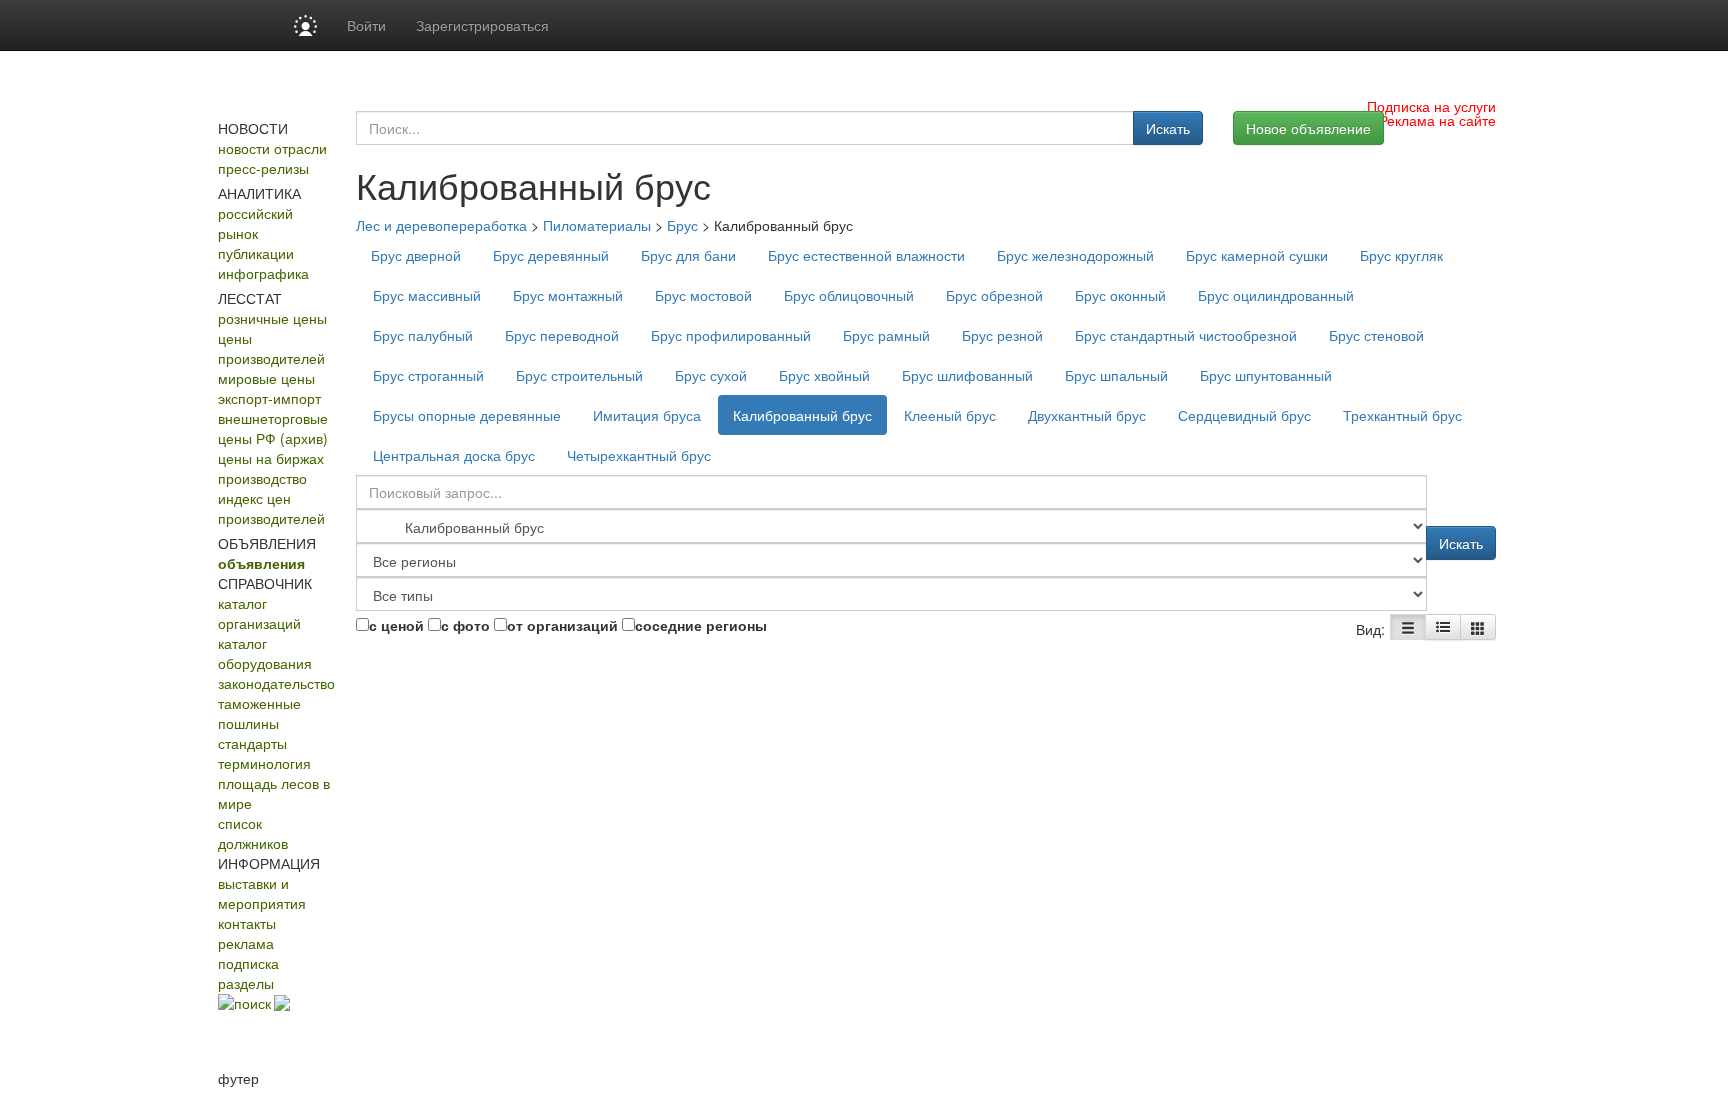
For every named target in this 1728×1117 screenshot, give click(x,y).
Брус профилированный (731, 335)
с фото (465, 625)
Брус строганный (428, 375)
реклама (246, 943)
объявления (261, 563)
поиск (252, 1003)
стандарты (252, 743)
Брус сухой (711, 375)
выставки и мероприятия (262, 893)
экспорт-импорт (269, 398)
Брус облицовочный (849, 295)
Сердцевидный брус (1244, 415)
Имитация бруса (647, 415)
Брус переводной (562, 335)
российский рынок (255, 223)
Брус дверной (416, 255)
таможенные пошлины (259, 713)
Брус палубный (423, 335)
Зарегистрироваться (482, 25)
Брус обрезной (994, 295)
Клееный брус (950, 415)
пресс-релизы (263, 168)
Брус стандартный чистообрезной (1186, 335)
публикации (256, 253)
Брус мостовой (703, 295)
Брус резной (1002, 335)
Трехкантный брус (1402, 415)
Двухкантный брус (1087, 415)
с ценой (396, 625)
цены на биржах (271, 458)
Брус (682, 225)
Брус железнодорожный (1075, 255)
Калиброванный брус (802, 415)
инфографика (263, 273)
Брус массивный (427, 295)
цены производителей (271, 348)
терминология (264, 763)
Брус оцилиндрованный (1276, 295)
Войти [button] (366, 25)
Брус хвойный (824, 375)
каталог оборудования (265, 653)
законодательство (276, 683)
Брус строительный (579, 375)
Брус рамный (886, 335)
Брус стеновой (1376, 335)
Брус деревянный (551, 255)
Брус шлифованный (967, 375)
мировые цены (266, 378)
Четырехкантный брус (639, 455)
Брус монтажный (568, 295)
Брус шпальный (1116, 375)
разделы (246, 983)
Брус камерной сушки (1257, 255)
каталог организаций (259, 613)
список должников (253, 833)
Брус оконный (1120, 295)
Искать (1168, 128)
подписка (248, 963)
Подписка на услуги (1431, 106)
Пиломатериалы (597, 225)
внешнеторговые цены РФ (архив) (273, 428)
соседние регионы (701, 625)
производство (262, 478)
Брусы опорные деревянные (467, 415)
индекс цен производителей (271, 508)
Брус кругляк (1401, 255)
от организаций (562, 625)
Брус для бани (688, 255)
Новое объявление (1308, 128)
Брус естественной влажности (866, 255)
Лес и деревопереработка (441, 225)
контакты (247, 923)
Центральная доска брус (454, 455)
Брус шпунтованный (1266, 375)
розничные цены (272, 318)
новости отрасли (272, 148)
